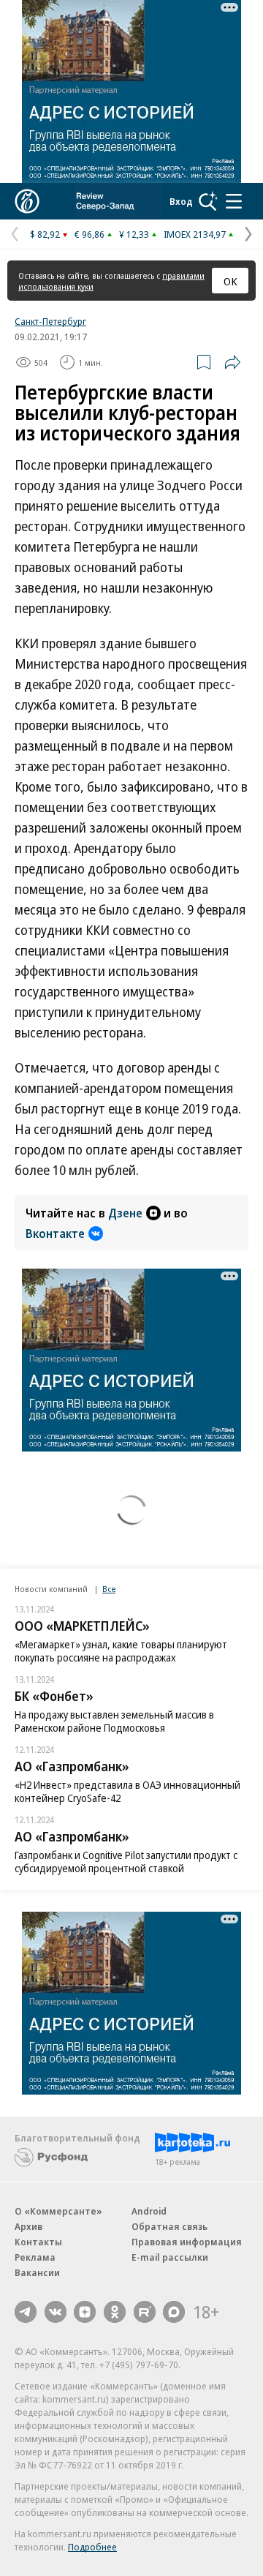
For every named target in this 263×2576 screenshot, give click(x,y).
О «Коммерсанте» (58, 2211)
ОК (230, 281)
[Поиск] (208, 201)
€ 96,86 (89, 234)
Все (109, 1589)
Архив (28, 2226)
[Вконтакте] (56, 2312)
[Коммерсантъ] (27, 201)
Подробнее (92, 2547)
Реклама (35, 2257)
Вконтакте (55, 1233)
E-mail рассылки (170, 2257)
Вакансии (37, 2272)
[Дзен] (85, 2312)
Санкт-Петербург (50, 321)
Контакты (38, 2242)
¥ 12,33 (134, 234)
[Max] (174, 2312)
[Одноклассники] (115, 2312)
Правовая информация (187, 2242)
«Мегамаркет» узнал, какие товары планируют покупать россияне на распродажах (121, 1651)
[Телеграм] (26, 2312)
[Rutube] (145, 2312)
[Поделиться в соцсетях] (232, 362)
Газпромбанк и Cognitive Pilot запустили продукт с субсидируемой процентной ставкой (126, 1862)
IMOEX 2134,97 (195, 234)
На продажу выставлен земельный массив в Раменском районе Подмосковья (114, 1721)
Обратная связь (169, 2226)
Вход (181, 201)
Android (149, 2211)
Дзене (125, 1213)
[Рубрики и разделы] (234, 201)
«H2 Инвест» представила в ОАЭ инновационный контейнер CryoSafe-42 (127, 1791)
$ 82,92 (45, 234)
